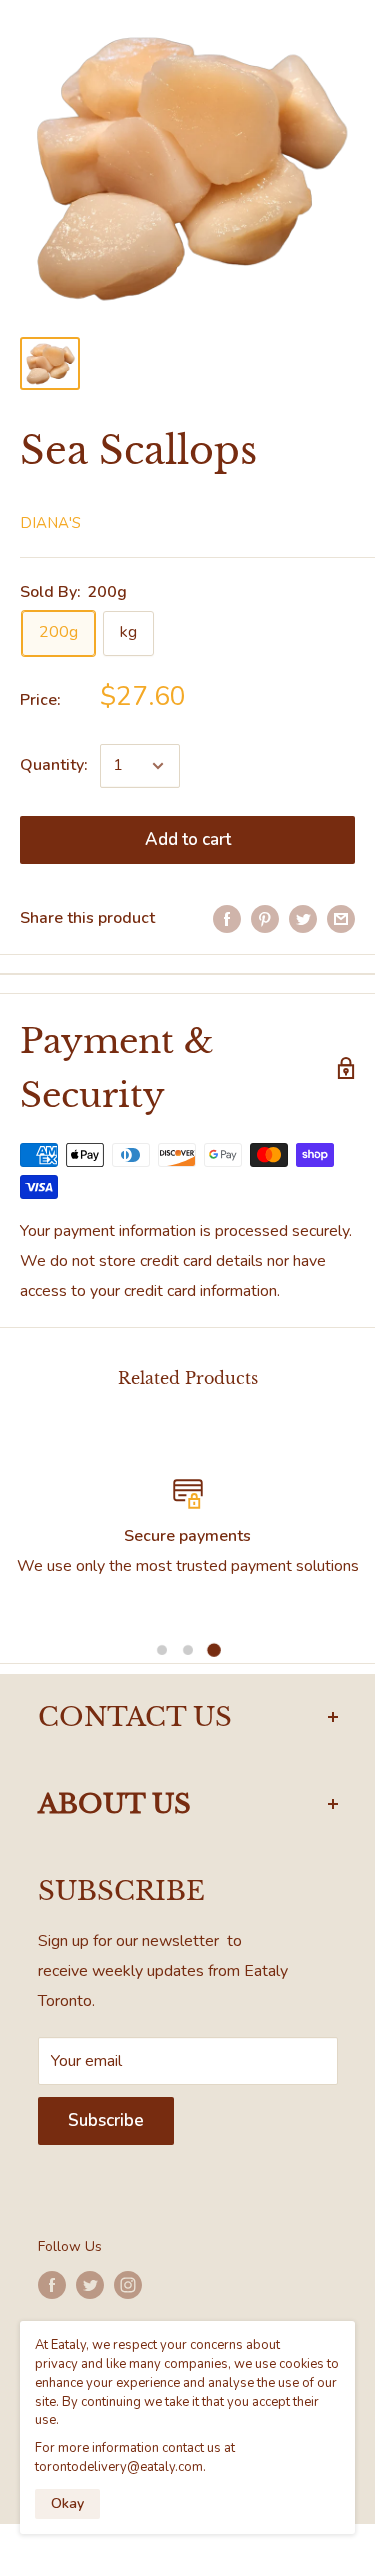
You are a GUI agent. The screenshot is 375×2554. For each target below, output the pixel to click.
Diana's (50, 523)
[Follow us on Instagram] (128, 2285)
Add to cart (188, 839)
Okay (67, 2503)
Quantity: (54, 765)
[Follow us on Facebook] (52, 2285)
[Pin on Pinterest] (265, 919)
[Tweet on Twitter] (303, 919)
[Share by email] (341, 919)
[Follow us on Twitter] (90, 2285)
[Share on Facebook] (227, 919)
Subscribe (106, 2120)
